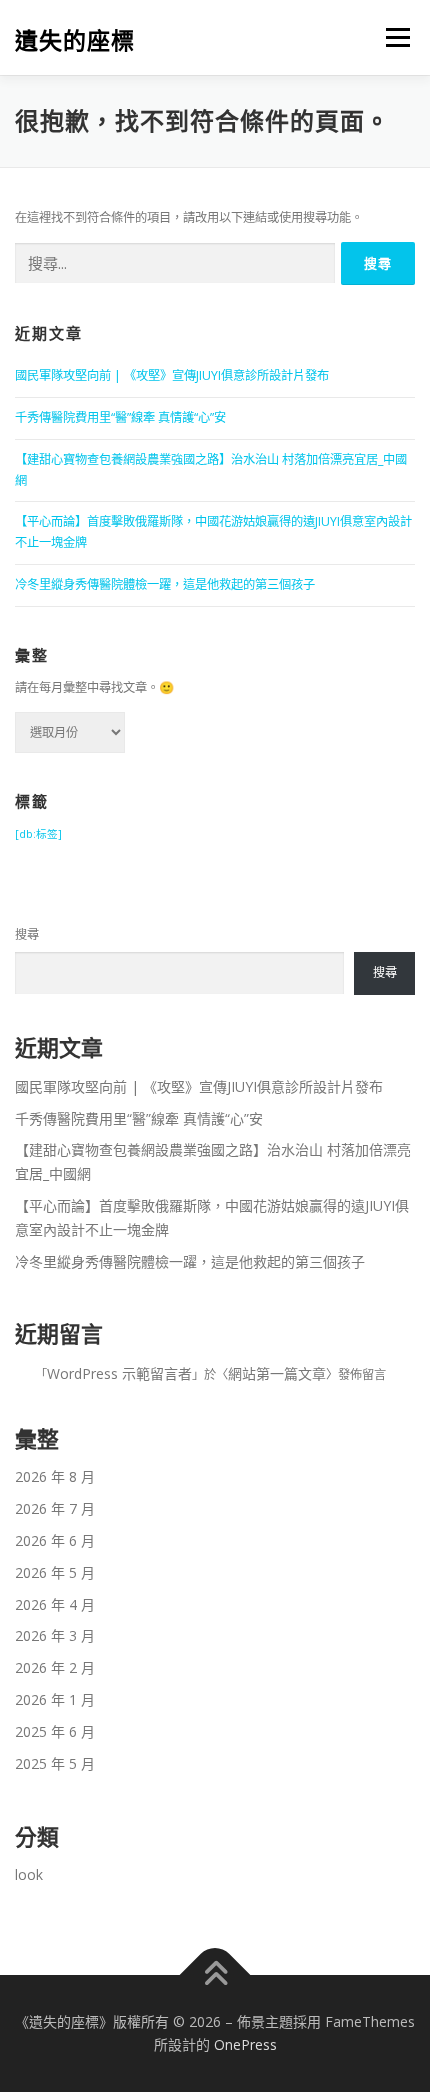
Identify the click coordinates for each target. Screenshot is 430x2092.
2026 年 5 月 (55, 1572)
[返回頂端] (215, 1974)
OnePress (245, 2044)
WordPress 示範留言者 (119, 1373)
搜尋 (27, 934)
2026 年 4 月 (55, 1604)
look (29, 1874)
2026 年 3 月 (55, 1635)
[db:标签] (38, 834)
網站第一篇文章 (277, 1373)
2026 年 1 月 (55, 1699)
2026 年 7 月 (55, 1508)
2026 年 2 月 (55, 1667)
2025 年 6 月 (55, 1731)
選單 (392, 37)
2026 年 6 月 (55, 1540)
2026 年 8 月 (55, 1476)
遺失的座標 (75, 39)
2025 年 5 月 (55, 1763)
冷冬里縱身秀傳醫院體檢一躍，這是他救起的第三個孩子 (165, 584)
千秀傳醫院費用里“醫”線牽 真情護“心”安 (120, 417)
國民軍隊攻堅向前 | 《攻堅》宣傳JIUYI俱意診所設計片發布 (172, 375)
